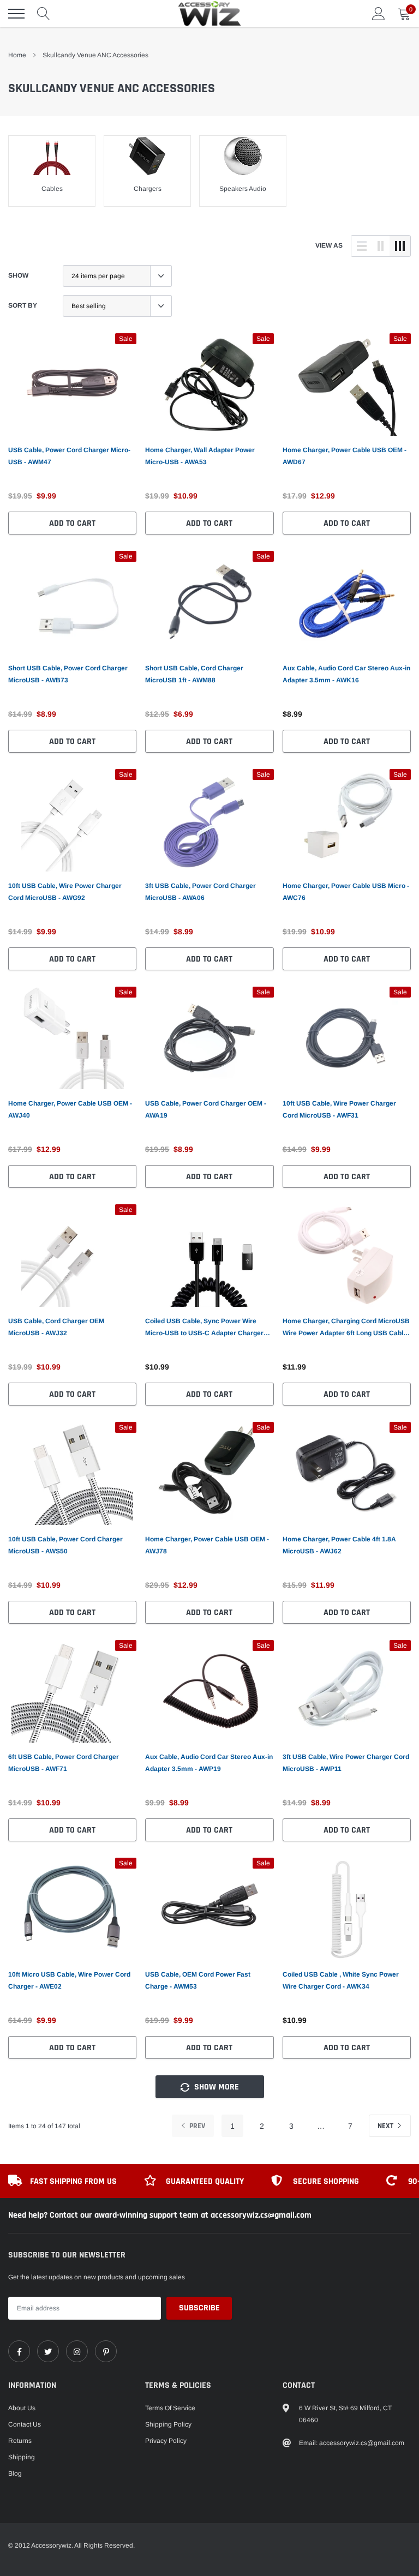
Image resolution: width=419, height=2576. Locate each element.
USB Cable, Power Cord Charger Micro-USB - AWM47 (69, 456)
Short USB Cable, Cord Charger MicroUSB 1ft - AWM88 (194, 674)
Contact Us (25, 2424)
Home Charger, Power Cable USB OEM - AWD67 (345, 456)
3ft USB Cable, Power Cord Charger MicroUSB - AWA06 (200, 892)
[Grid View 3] (400, 246)
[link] (72, 385)
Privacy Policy (166, 2441)
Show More (216, 2087)
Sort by (23, 305)
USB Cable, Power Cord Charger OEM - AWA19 (206, 1109)
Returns (20, 2441)
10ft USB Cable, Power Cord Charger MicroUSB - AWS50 (65, 1545)
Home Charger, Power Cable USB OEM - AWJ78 (207, 1545)
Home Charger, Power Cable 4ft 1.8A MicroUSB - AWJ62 (339, 1545)
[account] (379, 14)
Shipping (22, 2457)
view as (329, 245)
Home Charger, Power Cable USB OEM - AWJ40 (70, 1109)
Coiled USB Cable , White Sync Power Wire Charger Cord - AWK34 (341, 1980)
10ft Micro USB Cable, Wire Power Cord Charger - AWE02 (69, 1980)
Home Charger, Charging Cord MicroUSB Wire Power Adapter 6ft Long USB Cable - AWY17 (347, 1328)
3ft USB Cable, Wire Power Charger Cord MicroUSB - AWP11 (346, 1763)
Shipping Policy (168, 2424)
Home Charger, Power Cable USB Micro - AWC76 (346, 892)
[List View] (362, 246)
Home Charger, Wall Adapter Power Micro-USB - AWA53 (200, 456)
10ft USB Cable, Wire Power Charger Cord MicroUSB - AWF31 (339, 1109)
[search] (44, 14)
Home (17, 55)
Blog (15, 2473)
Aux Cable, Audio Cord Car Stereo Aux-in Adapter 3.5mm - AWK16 (346, 674)
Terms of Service (170, 2408)
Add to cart (72, 523)
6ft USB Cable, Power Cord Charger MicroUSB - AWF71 (64, 1763)
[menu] (16, 14)
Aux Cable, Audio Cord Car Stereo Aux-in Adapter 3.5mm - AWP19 (209, 1763)
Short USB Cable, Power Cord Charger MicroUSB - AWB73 (68, 674)
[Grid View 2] (381, 246)
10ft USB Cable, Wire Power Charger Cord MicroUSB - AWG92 (65, 892)
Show (18, 275)
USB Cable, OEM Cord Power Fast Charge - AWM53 (198, 1980)
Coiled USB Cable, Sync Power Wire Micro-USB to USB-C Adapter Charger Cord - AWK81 (204, 1328)
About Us (22, 2408)
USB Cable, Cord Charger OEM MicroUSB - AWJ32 (56, 1327)
